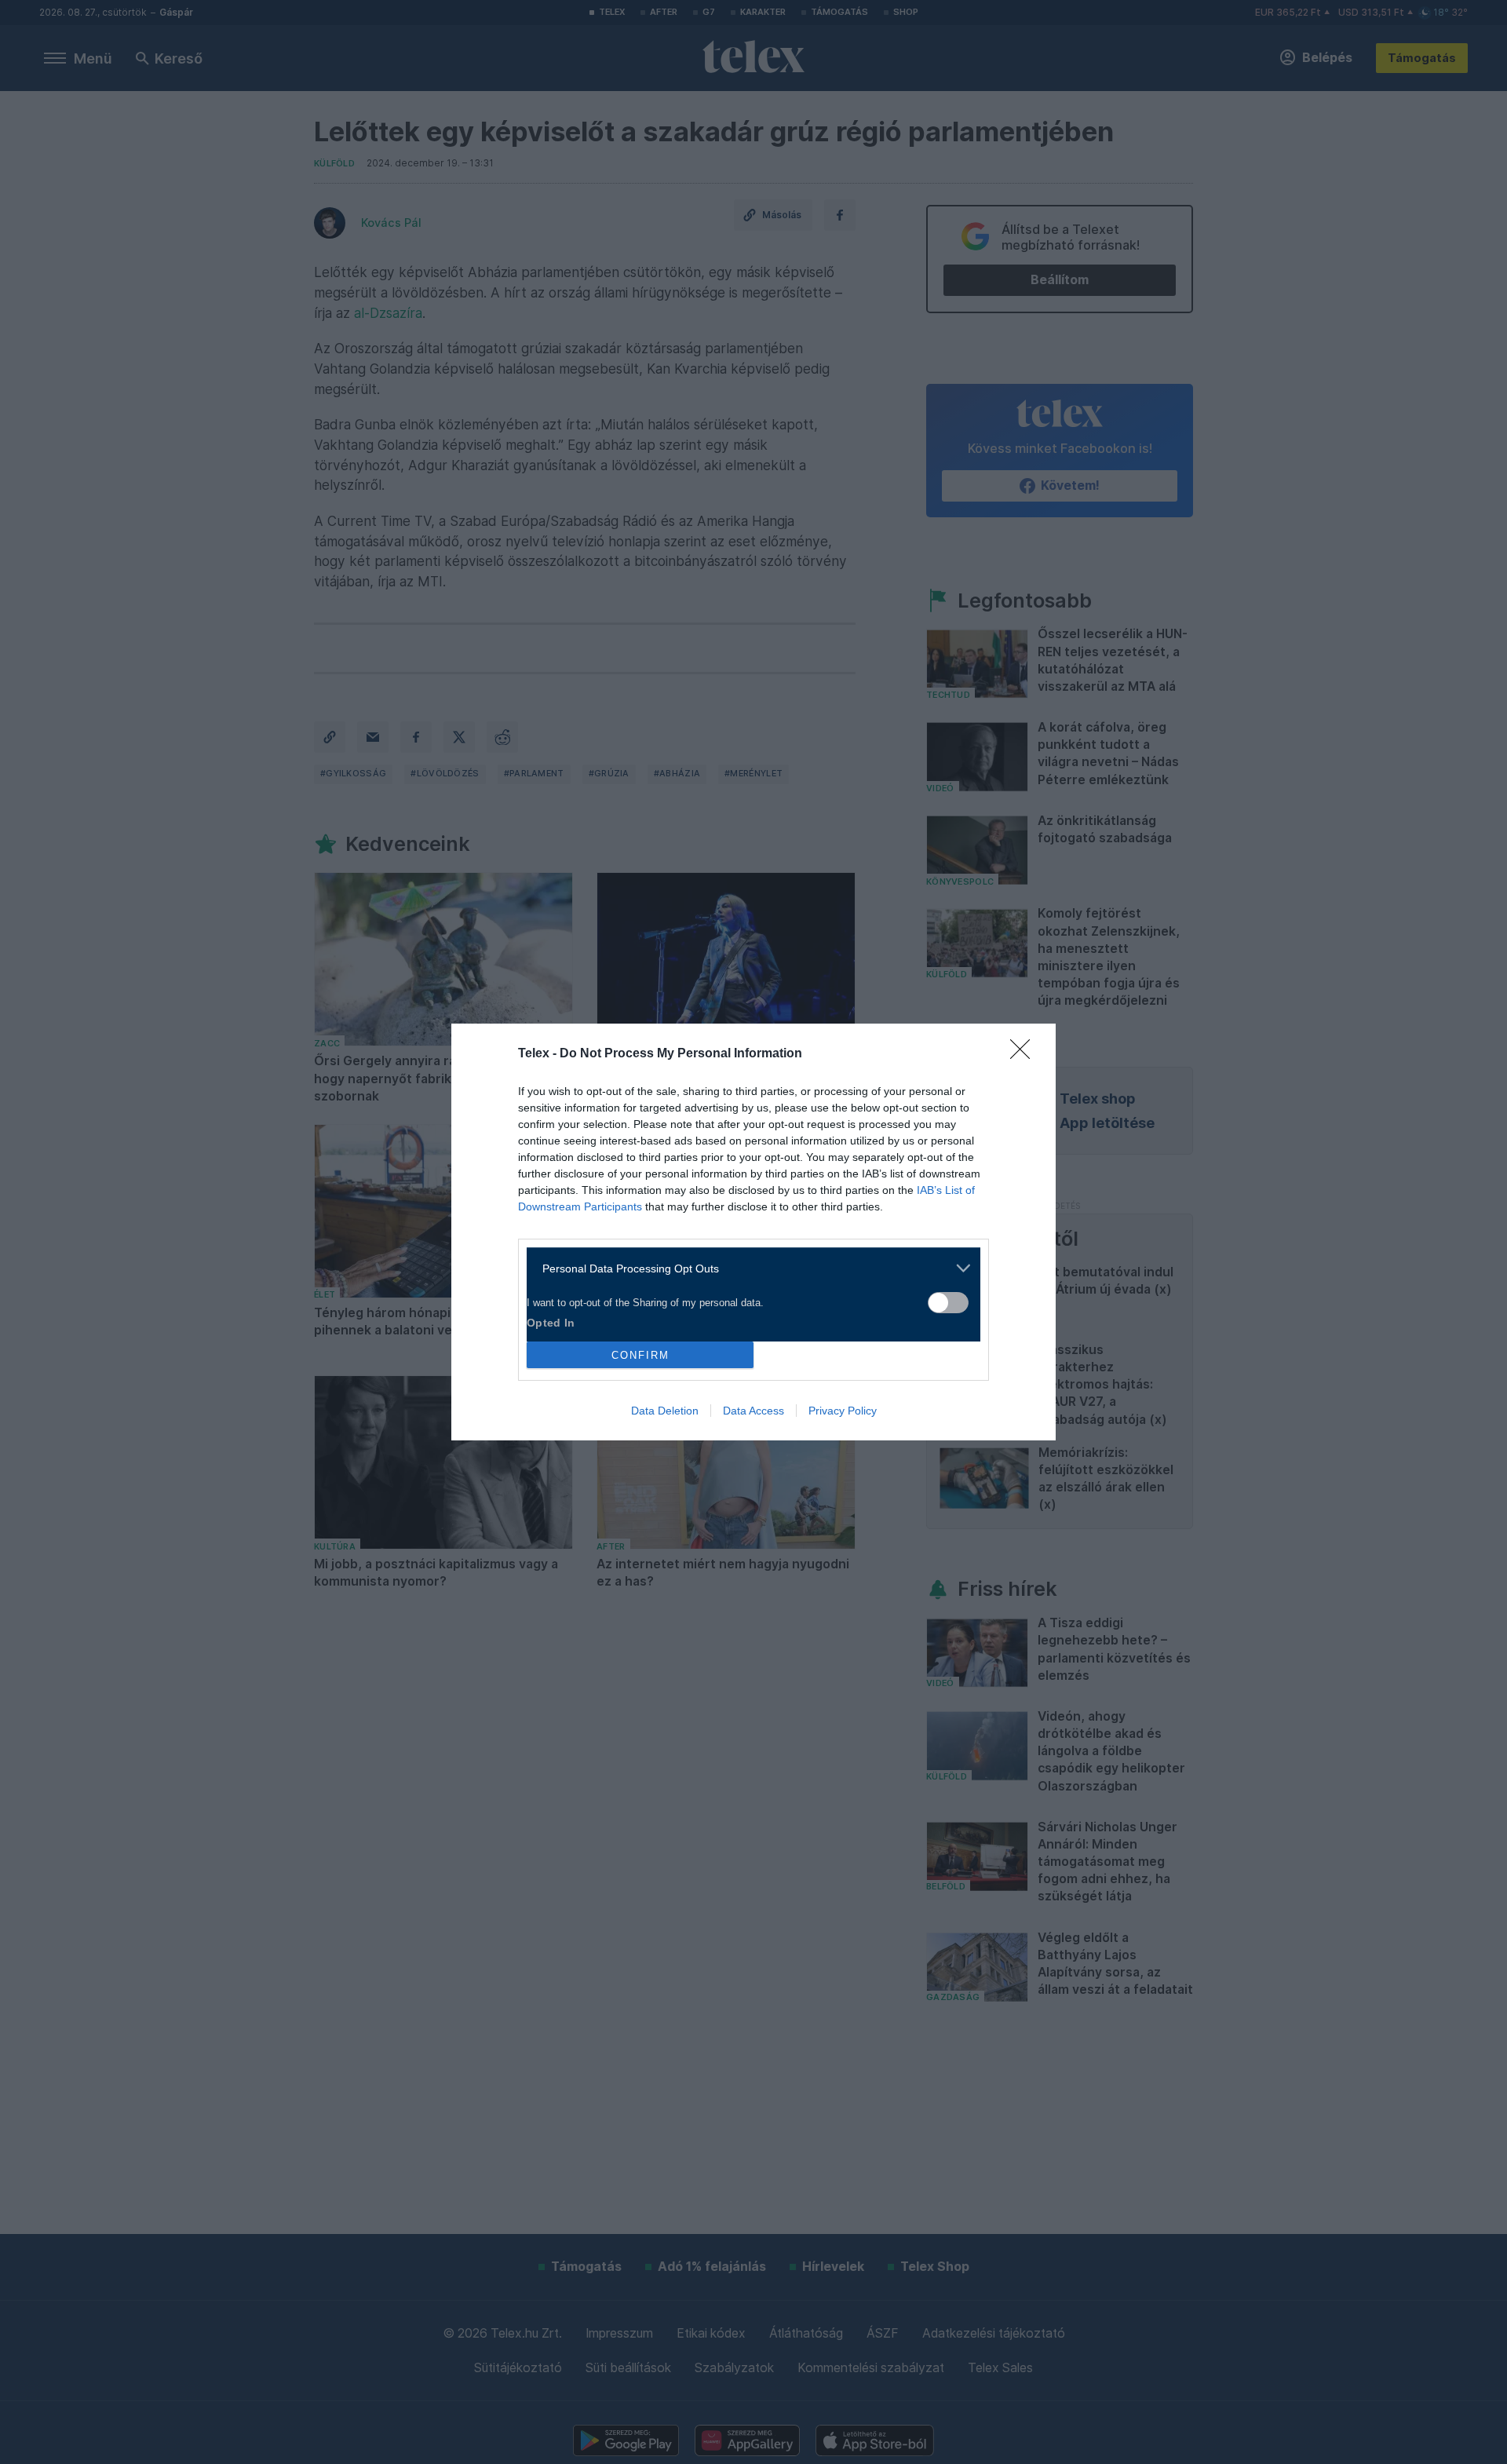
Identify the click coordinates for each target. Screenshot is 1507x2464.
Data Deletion (665, 1411)
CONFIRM (640, 1355)
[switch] (948, 1303)
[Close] (1025, 1054)
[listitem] (748, 1268)
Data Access (753, 1411)
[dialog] (753, 1232)
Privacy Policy (843, 1411)
